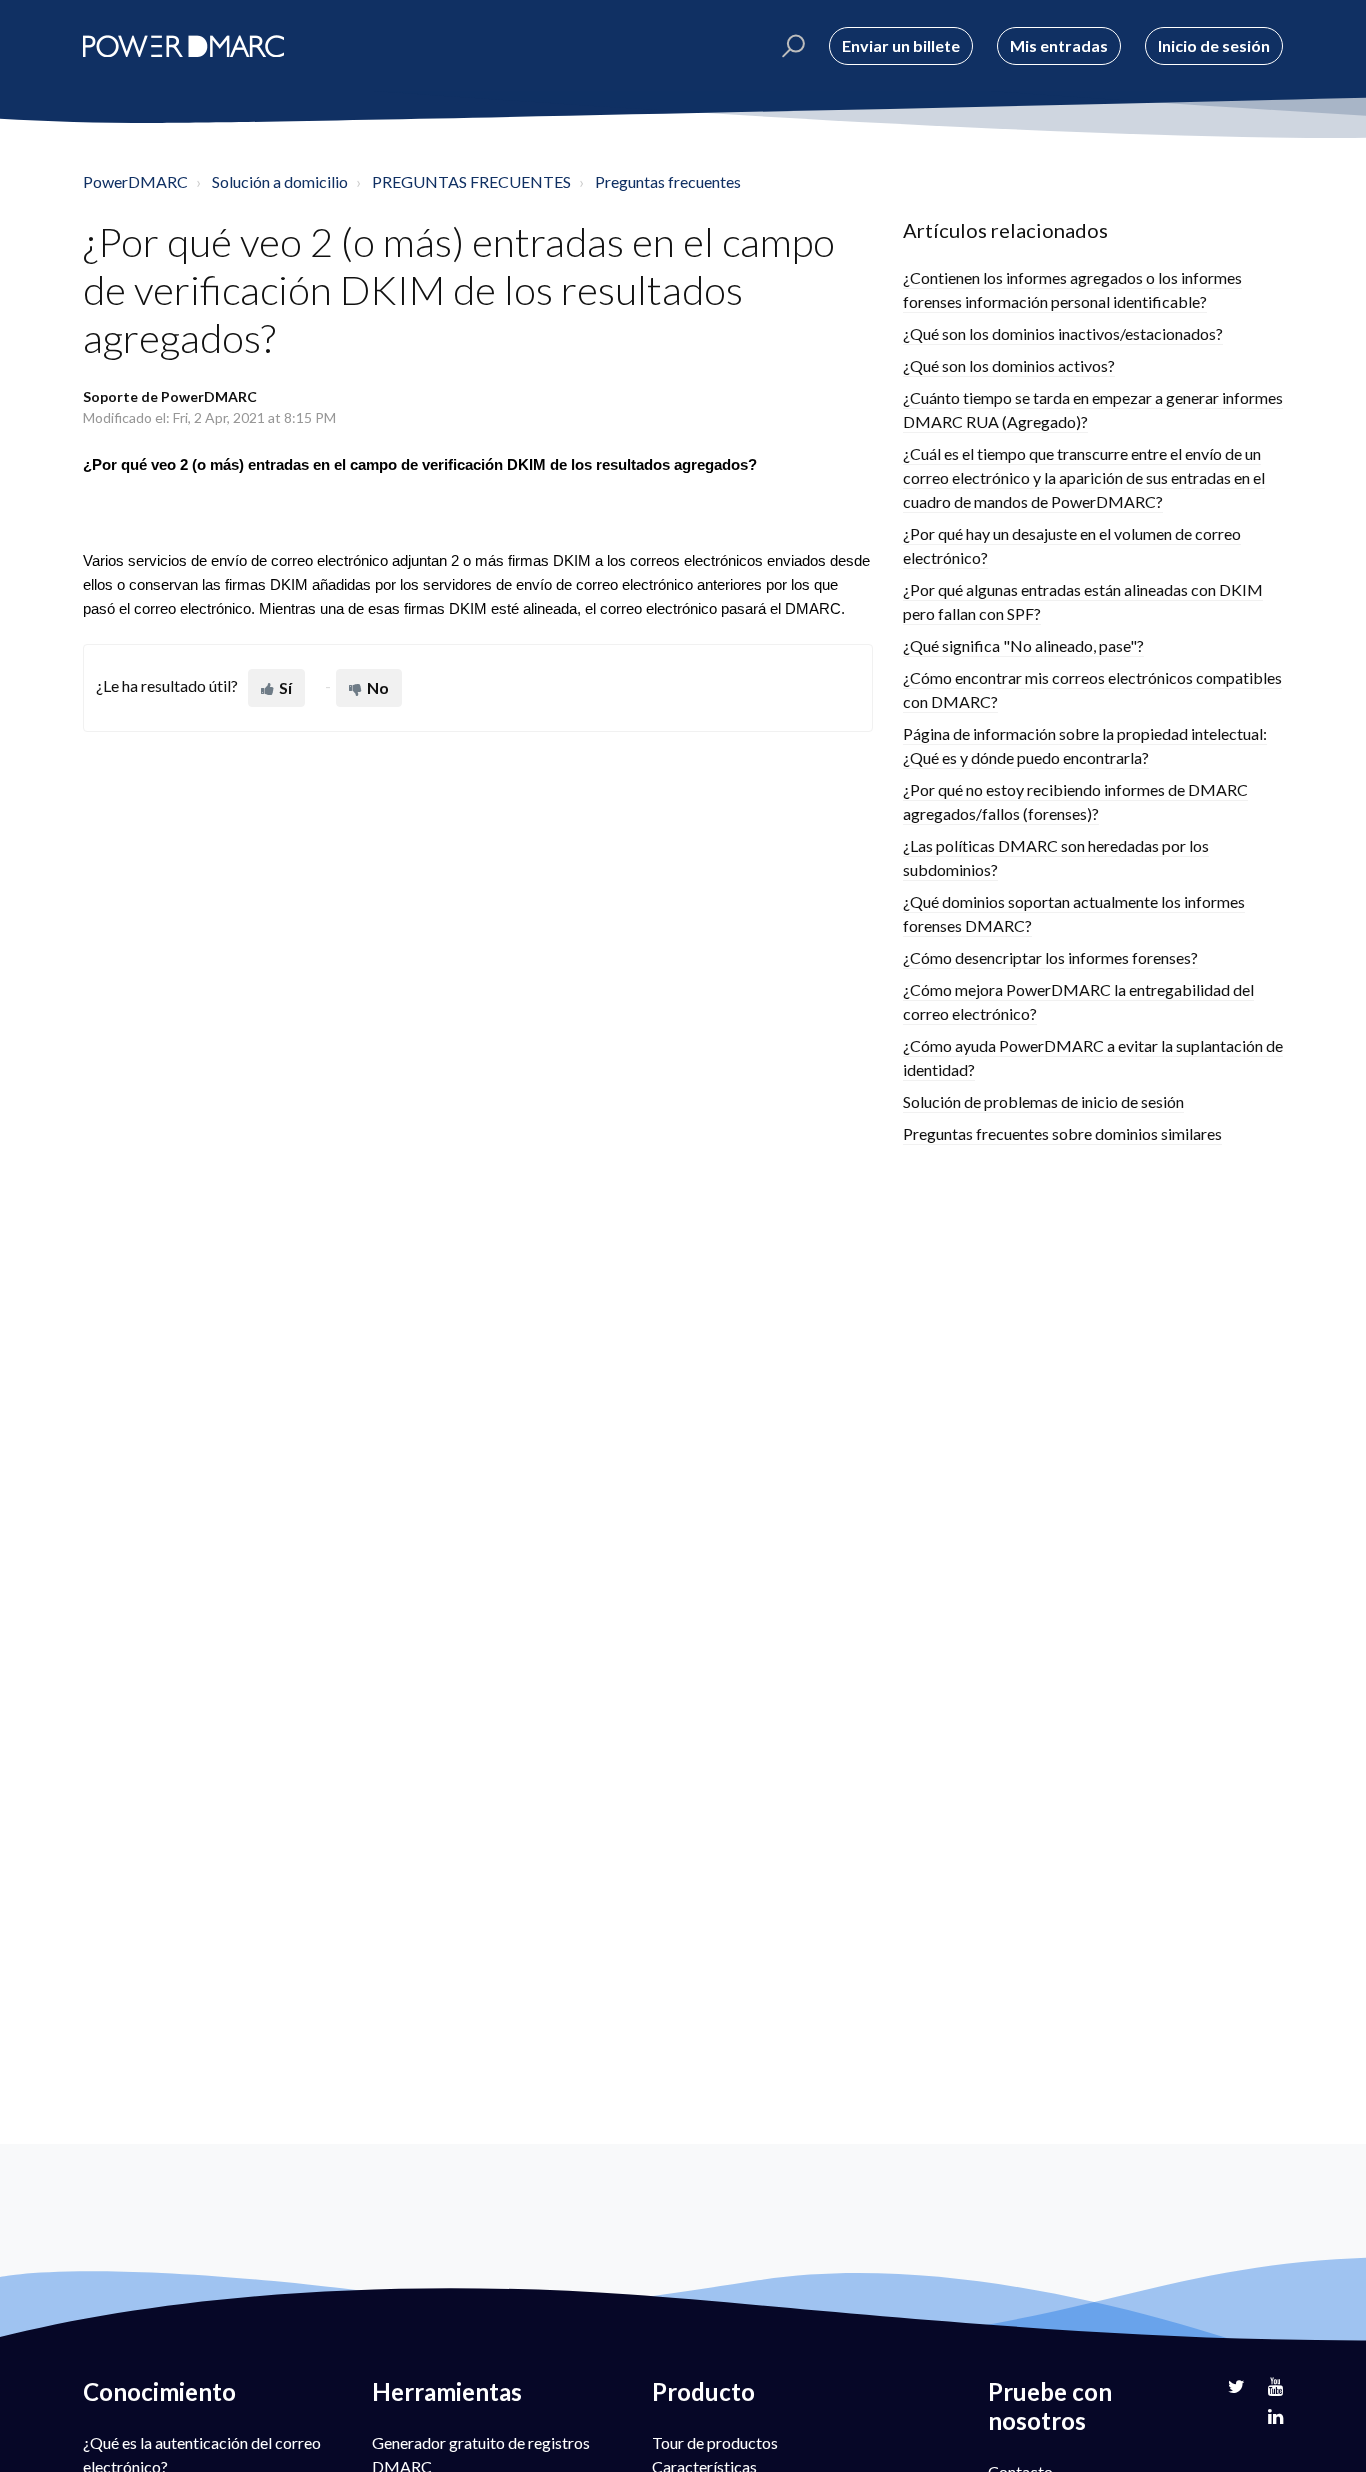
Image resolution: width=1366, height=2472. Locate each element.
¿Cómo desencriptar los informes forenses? (1050, 957)
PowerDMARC (135, 181)
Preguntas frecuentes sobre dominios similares (1062, 1133)
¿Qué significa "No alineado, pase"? (1023, 645)
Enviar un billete (901, 45)
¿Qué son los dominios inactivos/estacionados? (1063, 333)
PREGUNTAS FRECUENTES (471, 181)
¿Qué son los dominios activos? (1009, 365)
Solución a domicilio (280, 181)
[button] (790, 46)
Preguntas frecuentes (668, 181)
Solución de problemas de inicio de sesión (1043, 1101)
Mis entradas (1059, 45)
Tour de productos (715, 2442)
